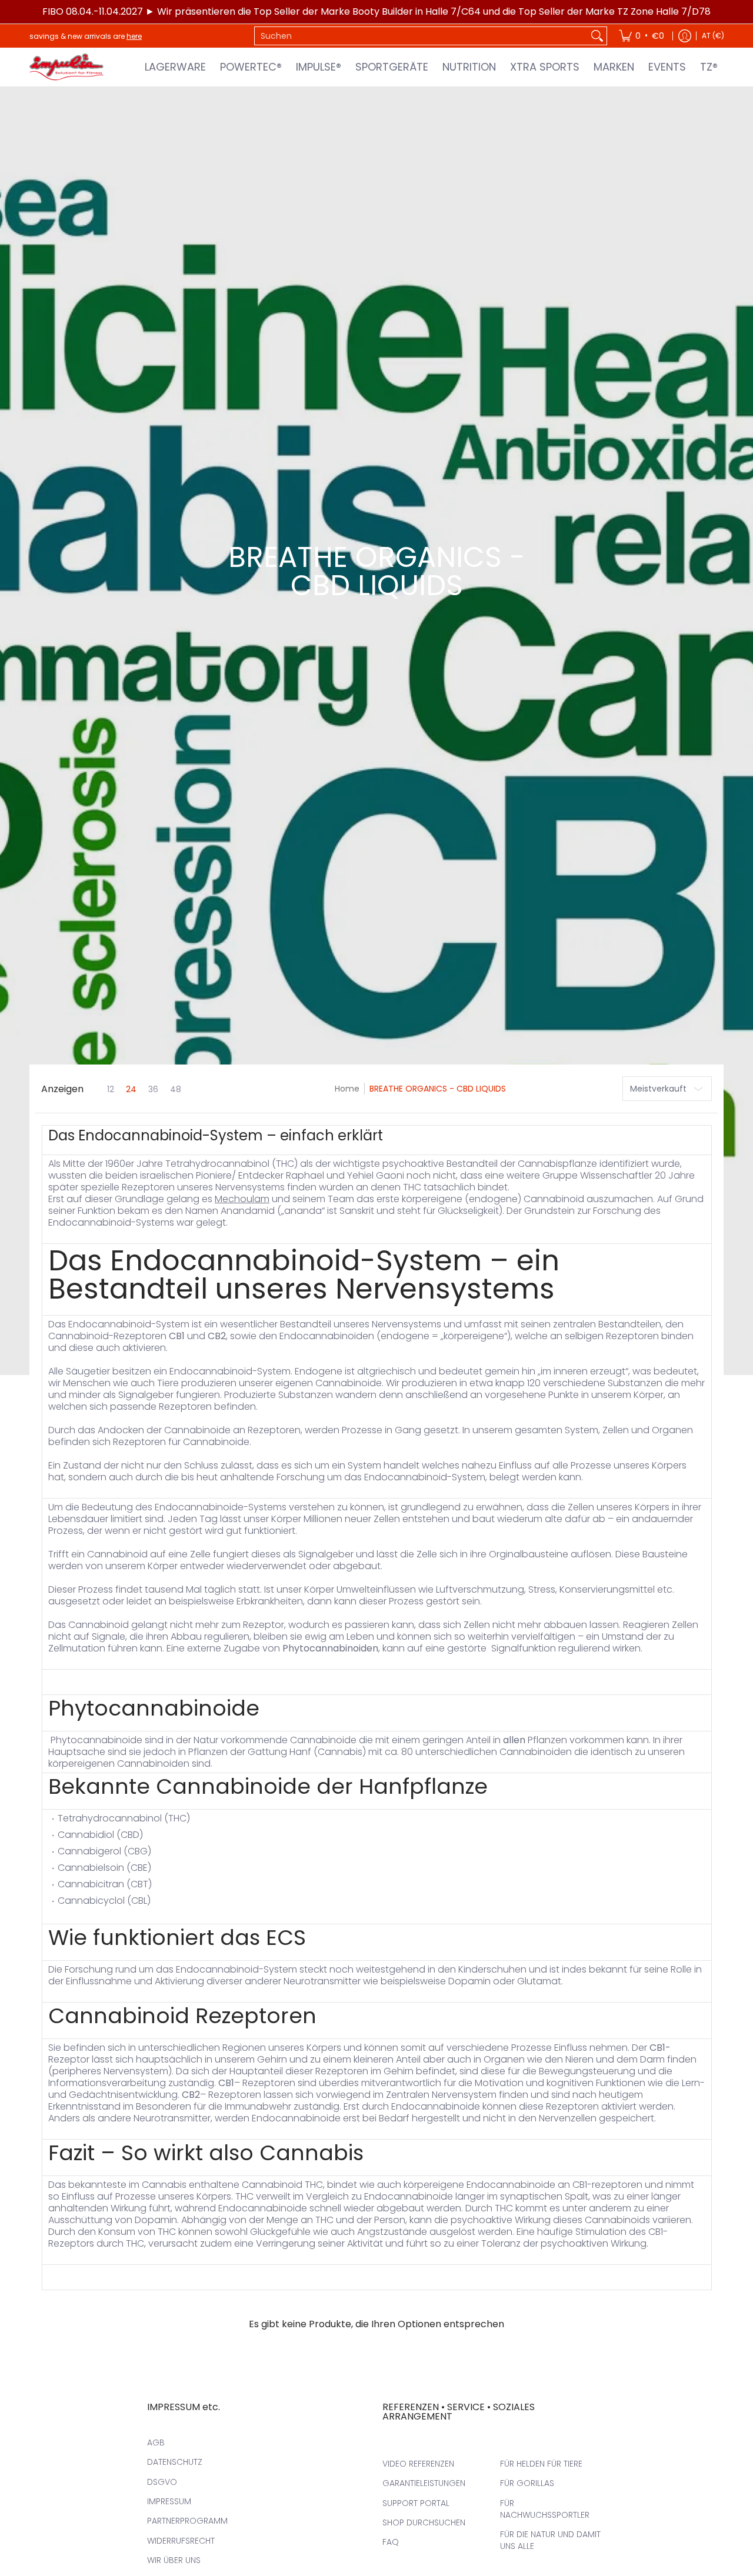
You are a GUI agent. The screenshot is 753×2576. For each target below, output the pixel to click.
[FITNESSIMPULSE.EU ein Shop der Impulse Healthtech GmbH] (68, 67)
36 (153, 1089)
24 (131, 1089)
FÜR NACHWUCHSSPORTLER (545, 2509)
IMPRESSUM (169, 2501)
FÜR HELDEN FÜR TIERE (541, 2464)
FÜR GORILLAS (527, 2483)
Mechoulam (242, 1199)
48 (176, 1089)
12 (111, 1089)
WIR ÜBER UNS (174, 2560)
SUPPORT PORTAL (416, 2503)
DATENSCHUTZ (175, 2462)
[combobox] (421, 36)
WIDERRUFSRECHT (181, 2541)
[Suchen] (597, 36)
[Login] (685, 36)
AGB (156, 2442)
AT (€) (713, 36)
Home (347, 1089)
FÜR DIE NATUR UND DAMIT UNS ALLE (550, 2540)
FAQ (391, 2542)
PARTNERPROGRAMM (187, 2521)
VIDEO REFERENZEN (418, 2464)
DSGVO (162, 2482)
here (134, 36)
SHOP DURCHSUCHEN (424, 2522)
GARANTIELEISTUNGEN (424, 2483)
